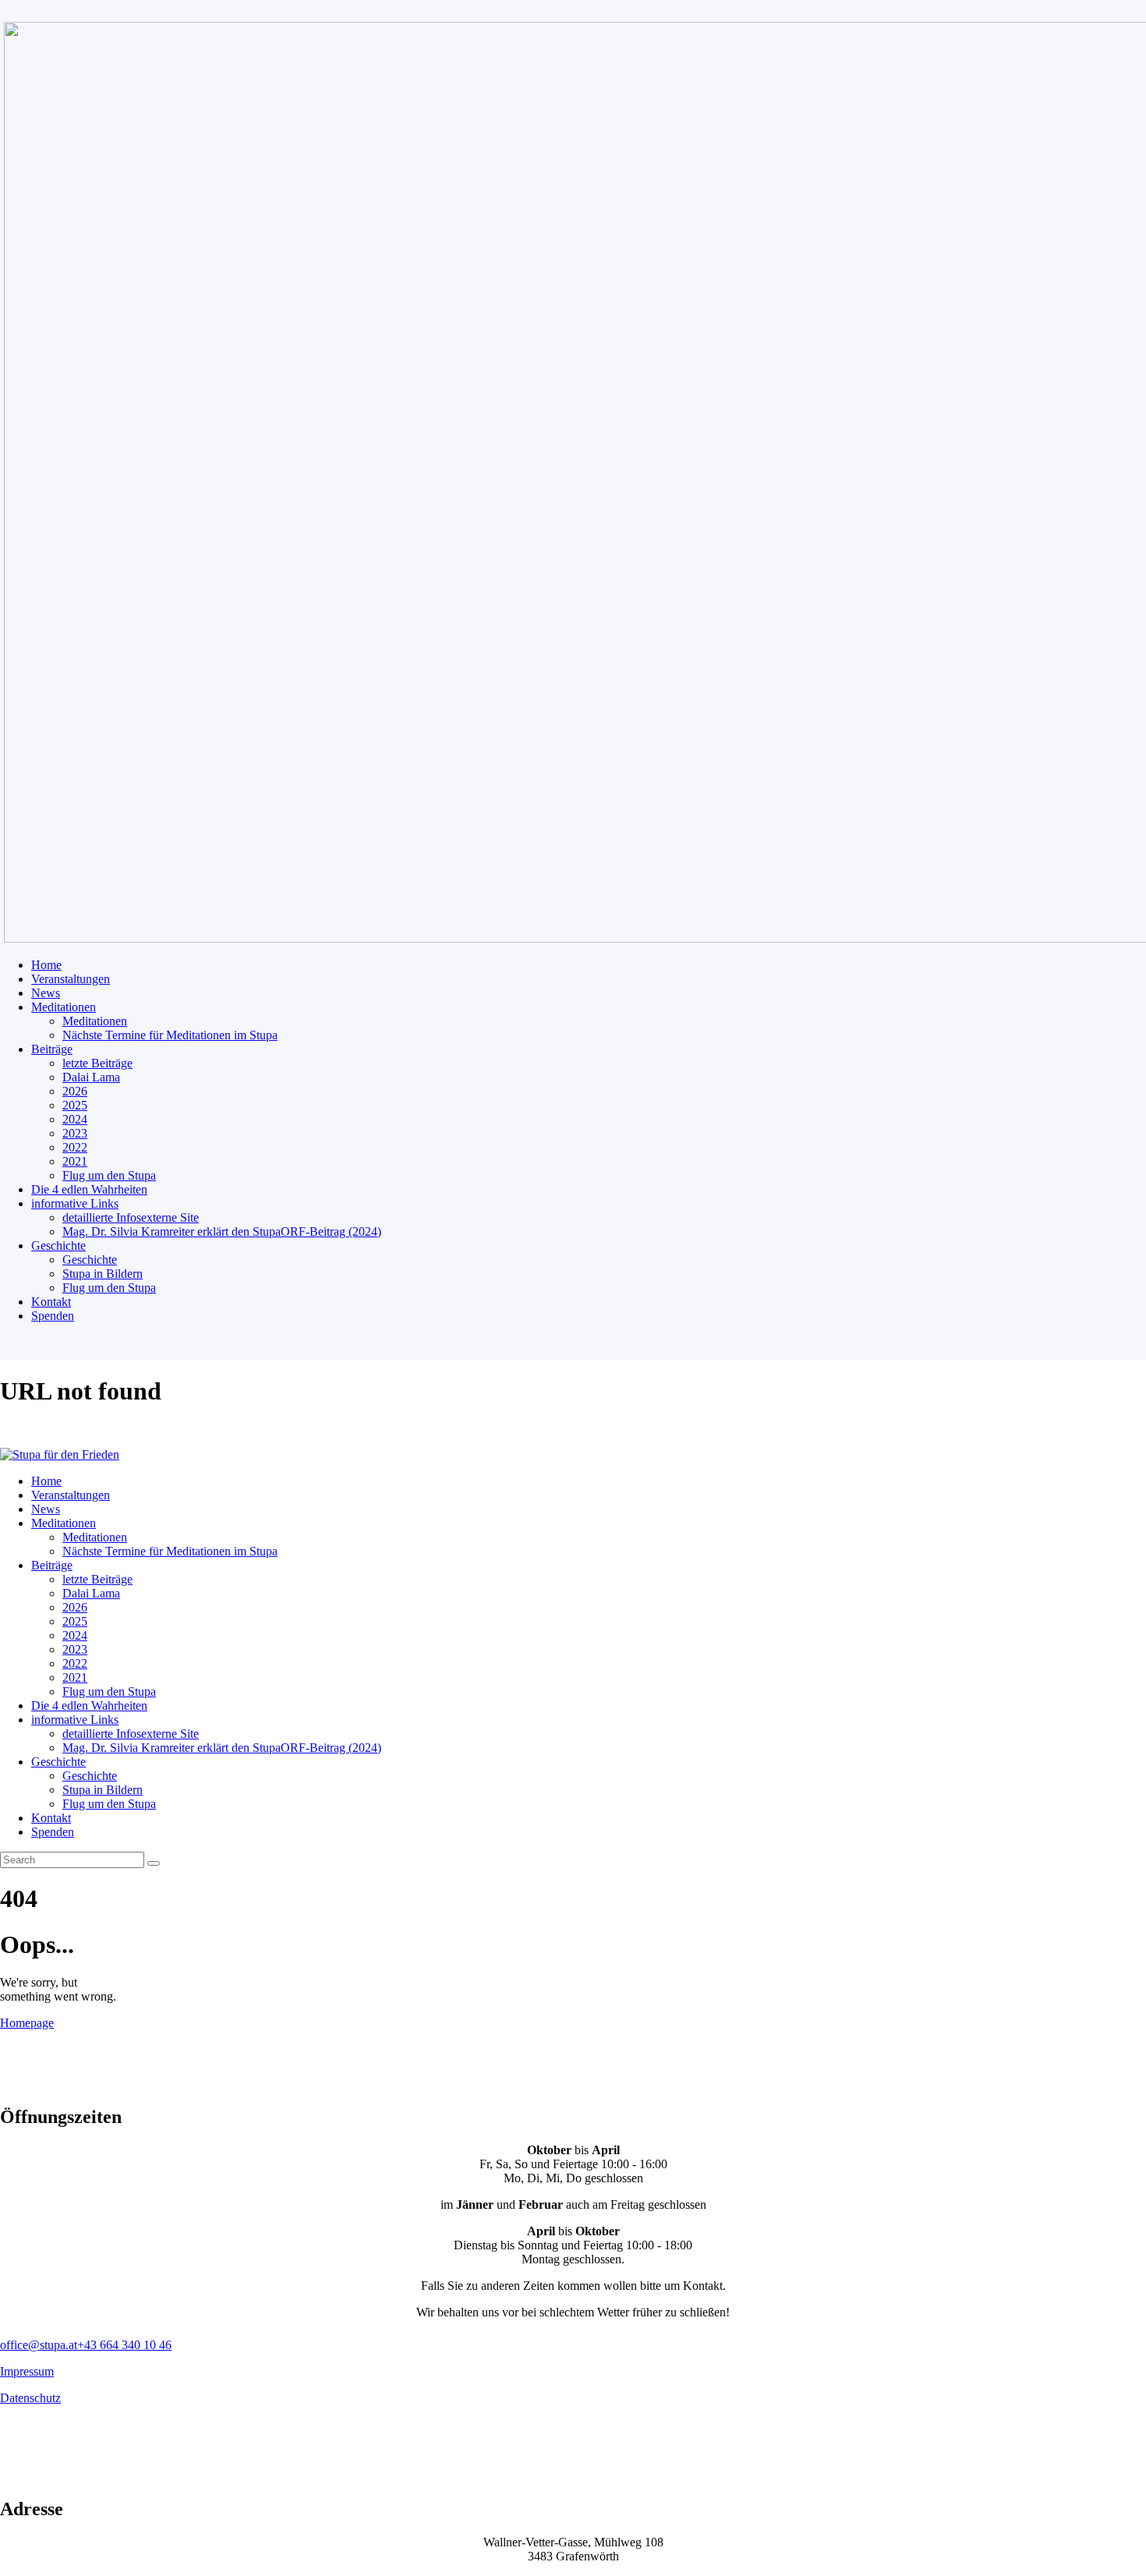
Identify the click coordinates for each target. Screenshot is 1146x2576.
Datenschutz (30, 2398)
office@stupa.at (39, 2345)
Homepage (27, 2023)
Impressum (27, 2371)
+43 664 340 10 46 (124, 2345)
